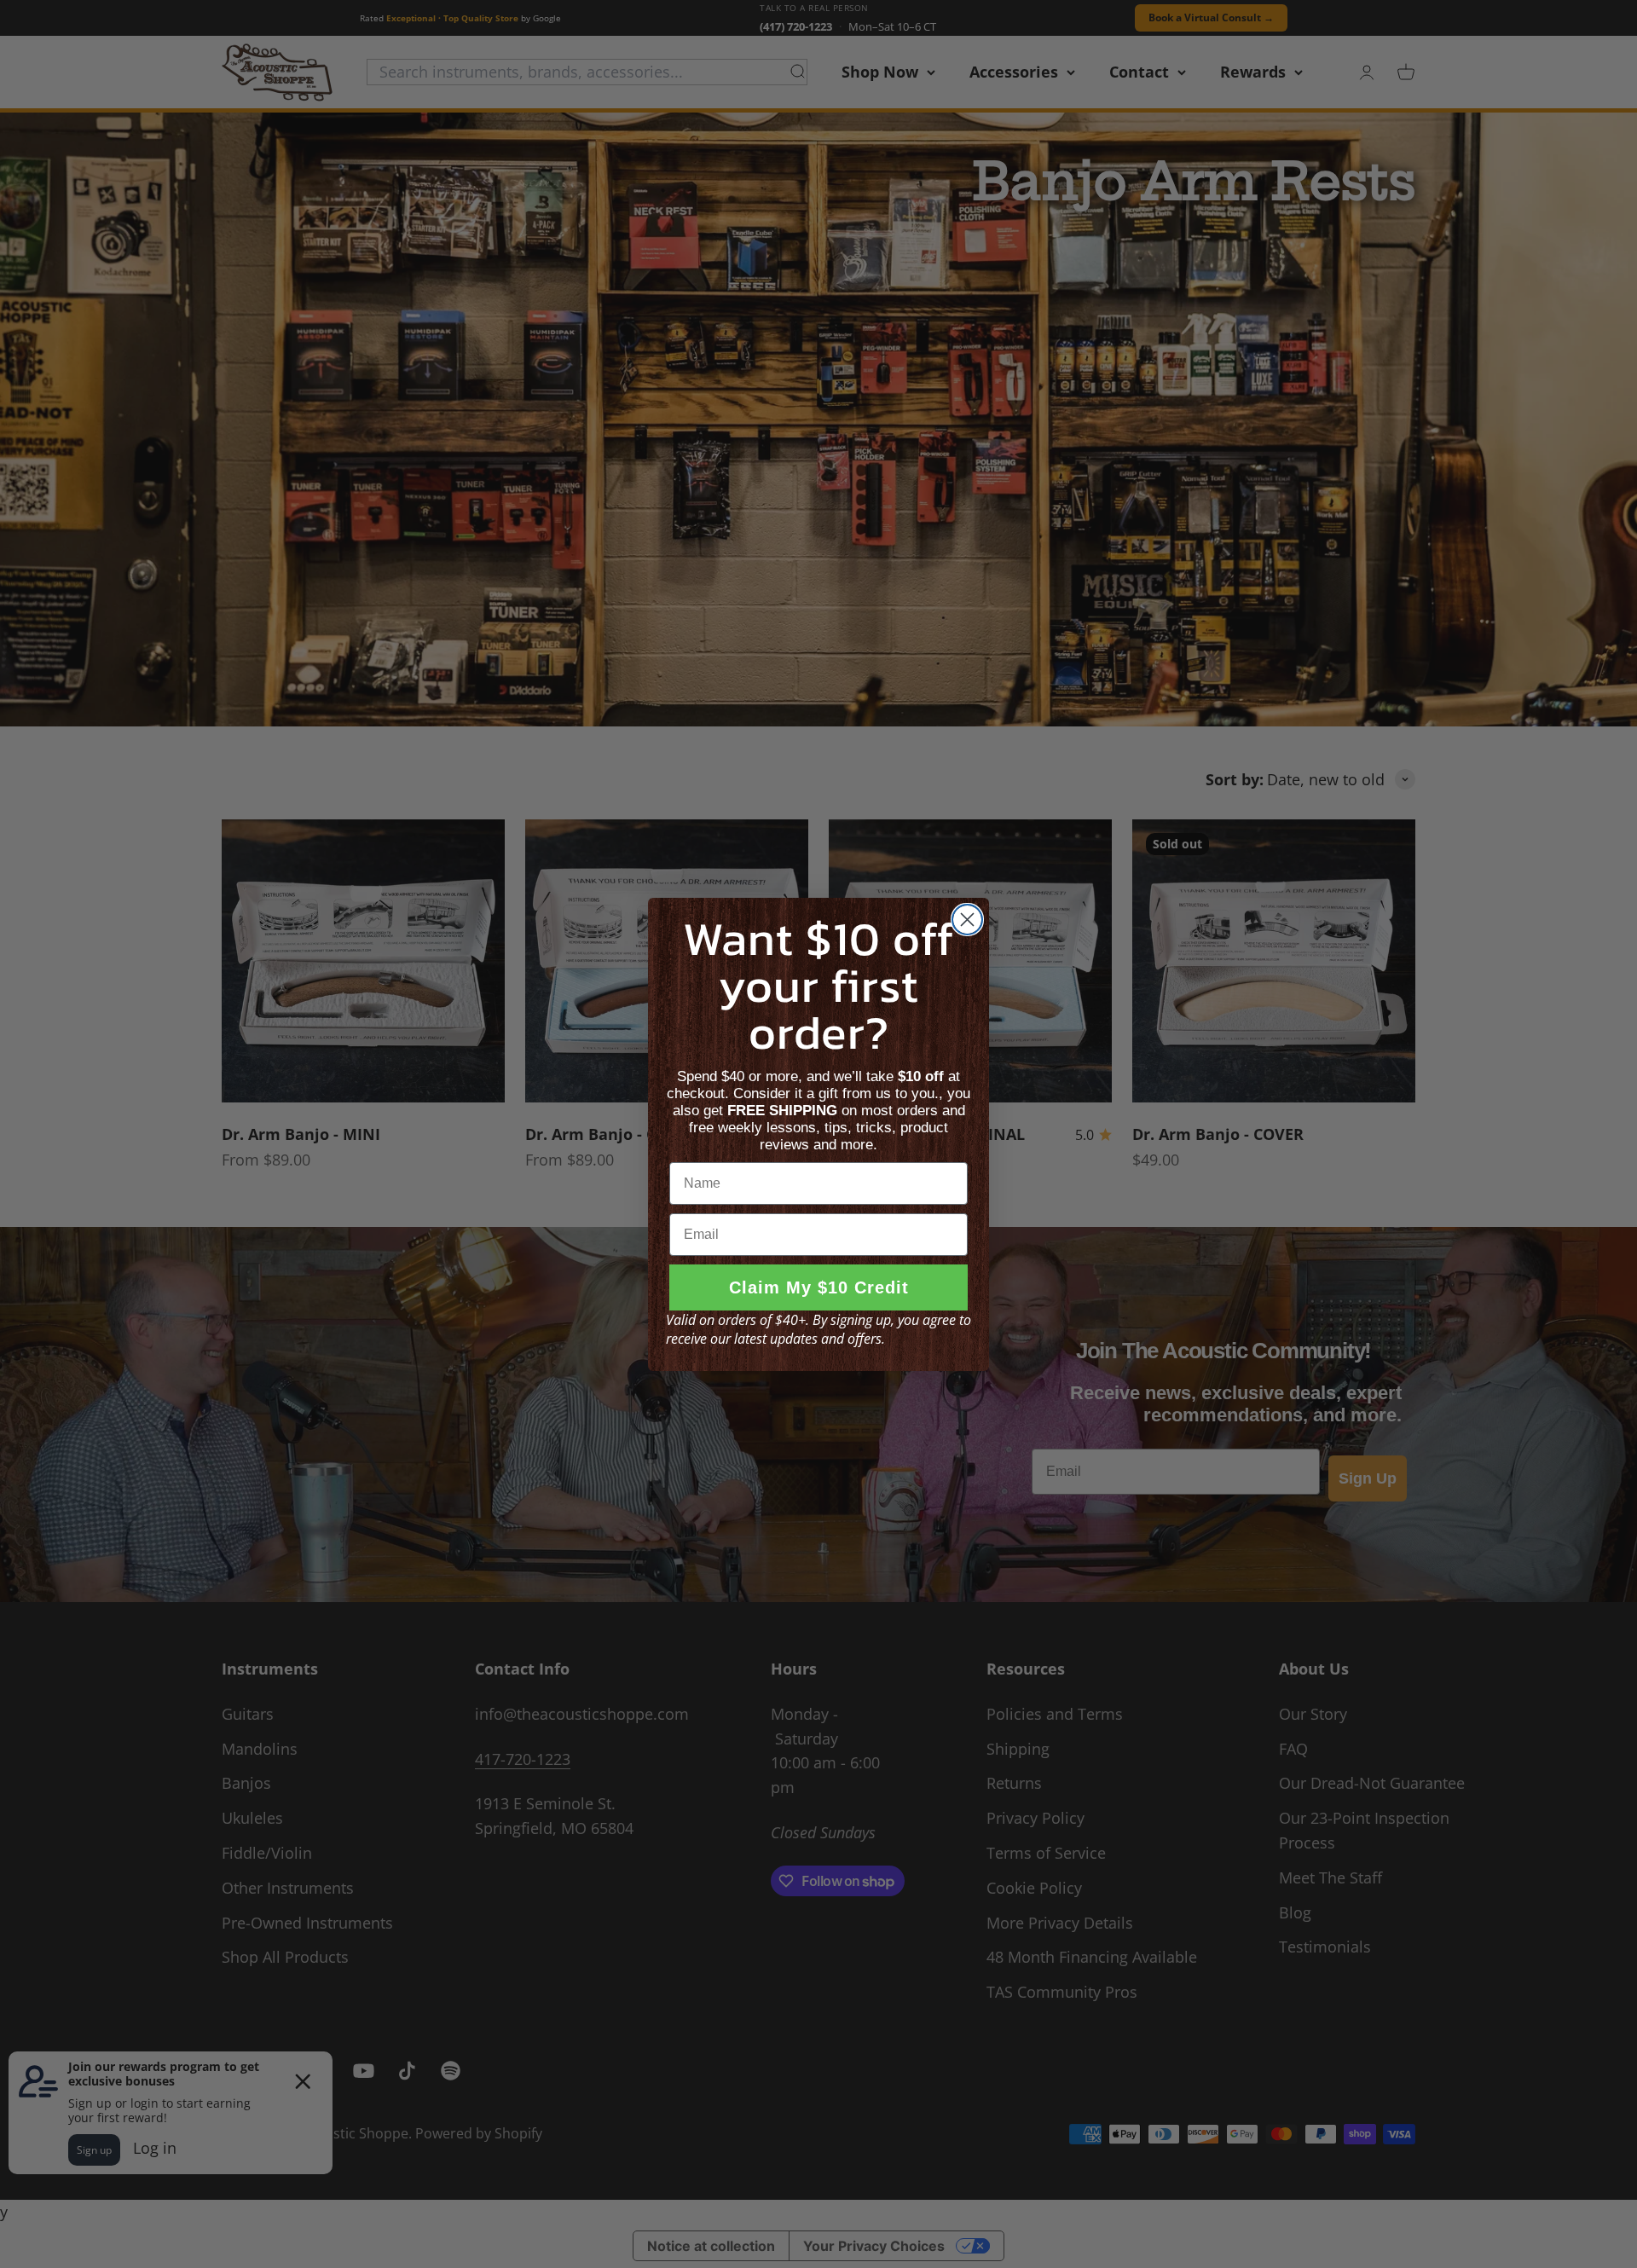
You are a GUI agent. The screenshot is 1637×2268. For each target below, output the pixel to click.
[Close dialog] (967, 920)
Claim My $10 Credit (819, 1287)
